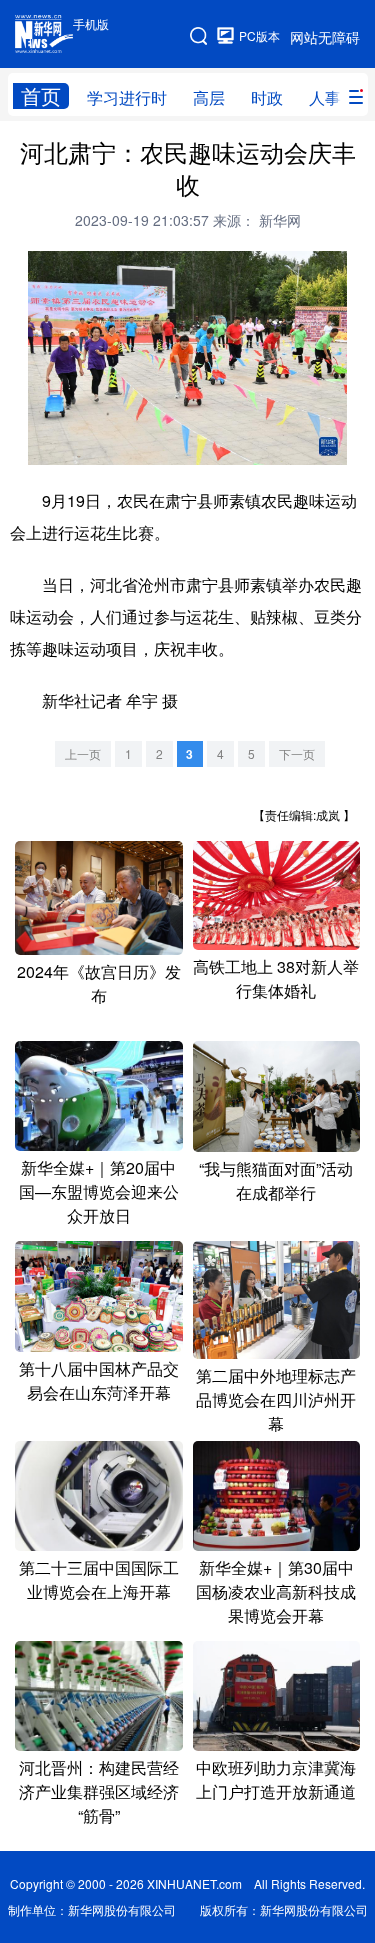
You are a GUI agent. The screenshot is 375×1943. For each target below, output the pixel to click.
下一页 (297, 753)
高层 (209, 97)
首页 (41, 96)
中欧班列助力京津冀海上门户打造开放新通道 (276, 1779)
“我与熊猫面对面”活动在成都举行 (276, 1180)
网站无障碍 (325, 37)
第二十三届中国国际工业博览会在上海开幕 (99, 1579)
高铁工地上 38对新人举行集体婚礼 (276, 978)
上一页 (83, 753)
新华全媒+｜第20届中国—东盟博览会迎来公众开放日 (99, 1191)
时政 (267, 97)
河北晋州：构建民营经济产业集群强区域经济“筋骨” (99, 1791)
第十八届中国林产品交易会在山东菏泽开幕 (99, 1380)
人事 (325, 97)
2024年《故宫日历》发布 (99, 983)
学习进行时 (127, 97)
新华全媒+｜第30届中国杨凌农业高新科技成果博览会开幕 (276, 1591)
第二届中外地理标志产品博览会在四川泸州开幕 (276, 1399)
